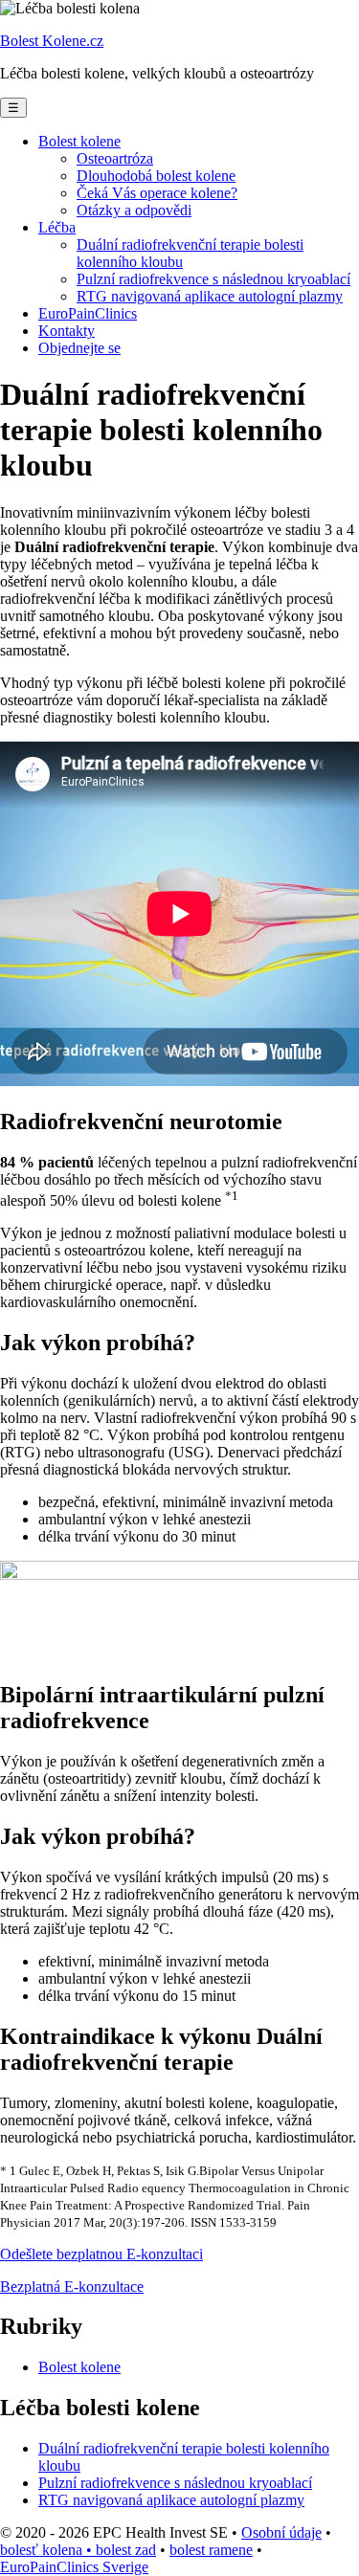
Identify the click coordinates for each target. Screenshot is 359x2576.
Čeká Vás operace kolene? (157, 193)
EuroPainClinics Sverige (74, 2567)
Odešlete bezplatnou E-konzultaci (101, 2254)
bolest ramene (211, 2550)
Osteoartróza (115, 158)
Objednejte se (79, 348)
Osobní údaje (281, 2532)
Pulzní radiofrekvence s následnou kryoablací (213, 279)
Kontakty (67, 331)
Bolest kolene (79, 141)
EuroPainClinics (88, 313)
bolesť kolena (48, 2550)
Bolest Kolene (52, 41)
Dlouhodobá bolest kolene (156, 176)
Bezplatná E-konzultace (72, 2287)
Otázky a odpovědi (134, 210)
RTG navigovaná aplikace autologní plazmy (210, 296)
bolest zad (126, 2550)
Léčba (57, 227)
